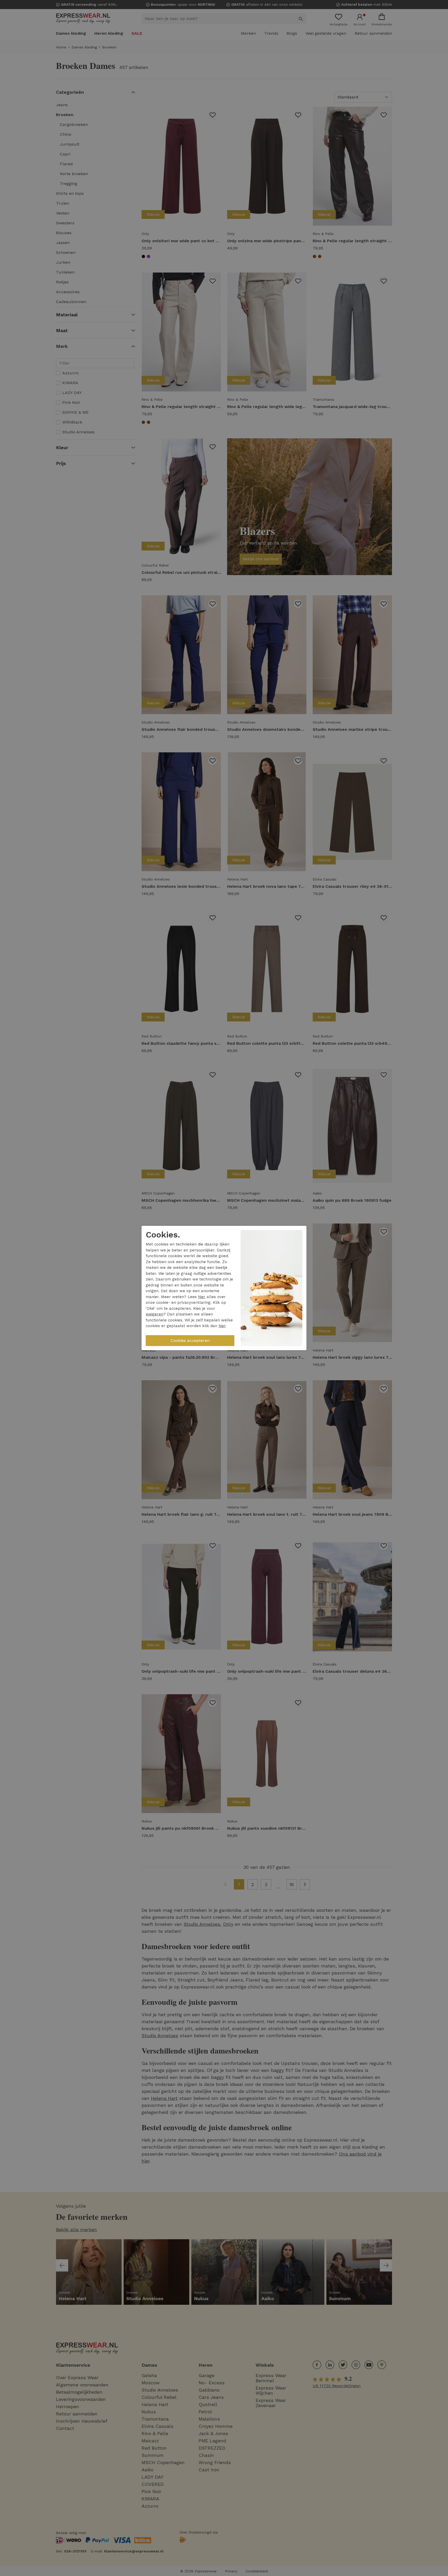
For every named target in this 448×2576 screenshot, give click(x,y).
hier (202, 1297)
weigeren (155, 1314)
